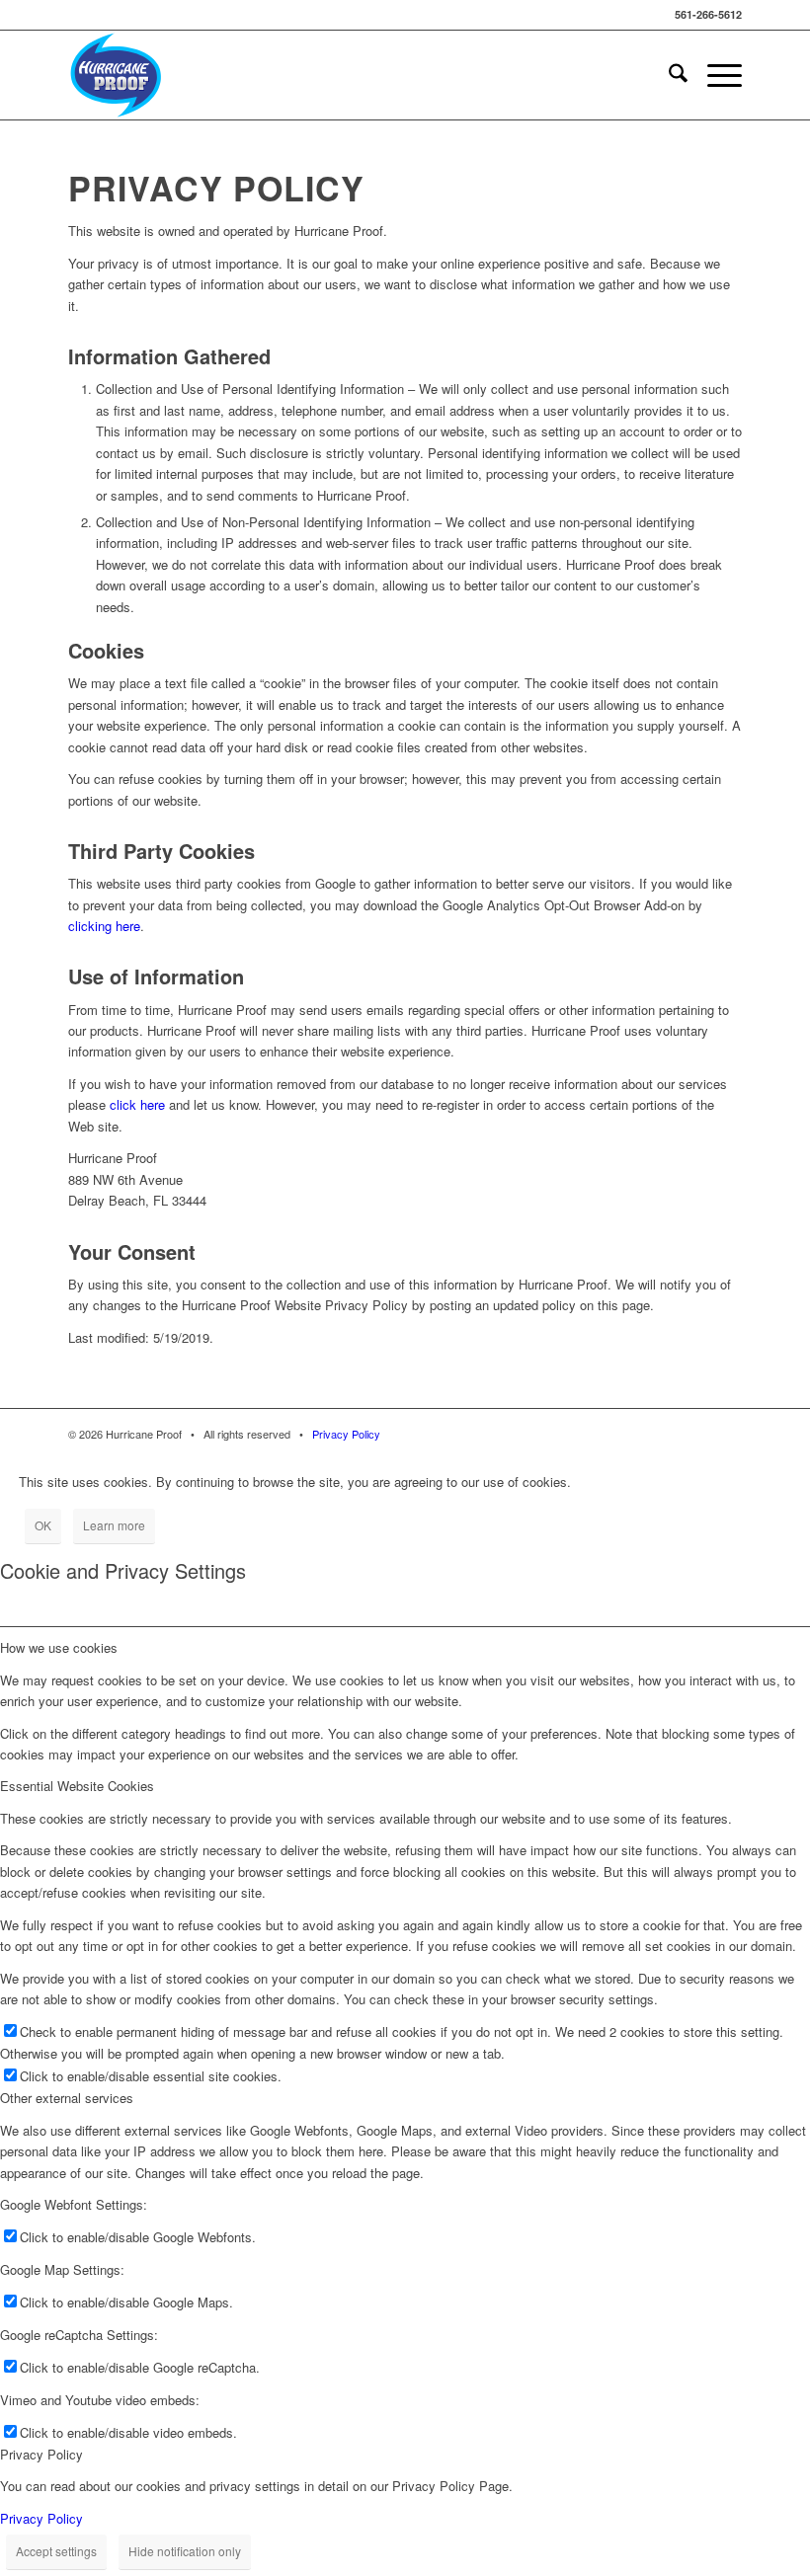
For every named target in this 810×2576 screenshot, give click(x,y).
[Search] (668, 75)
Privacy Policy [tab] (41, 2454)
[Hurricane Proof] (116, 75)
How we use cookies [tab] (59, 1647)
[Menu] (715, 75)
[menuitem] (668, 75)
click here (137, 1104)
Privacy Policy (346, 1434)
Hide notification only (185, 2551)
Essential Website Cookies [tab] (77, 1786)
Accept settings (56, 2551)
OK (43, 1525)
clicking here (104, 926)
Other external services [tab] (67, 2098)
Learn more (114, 1525)
